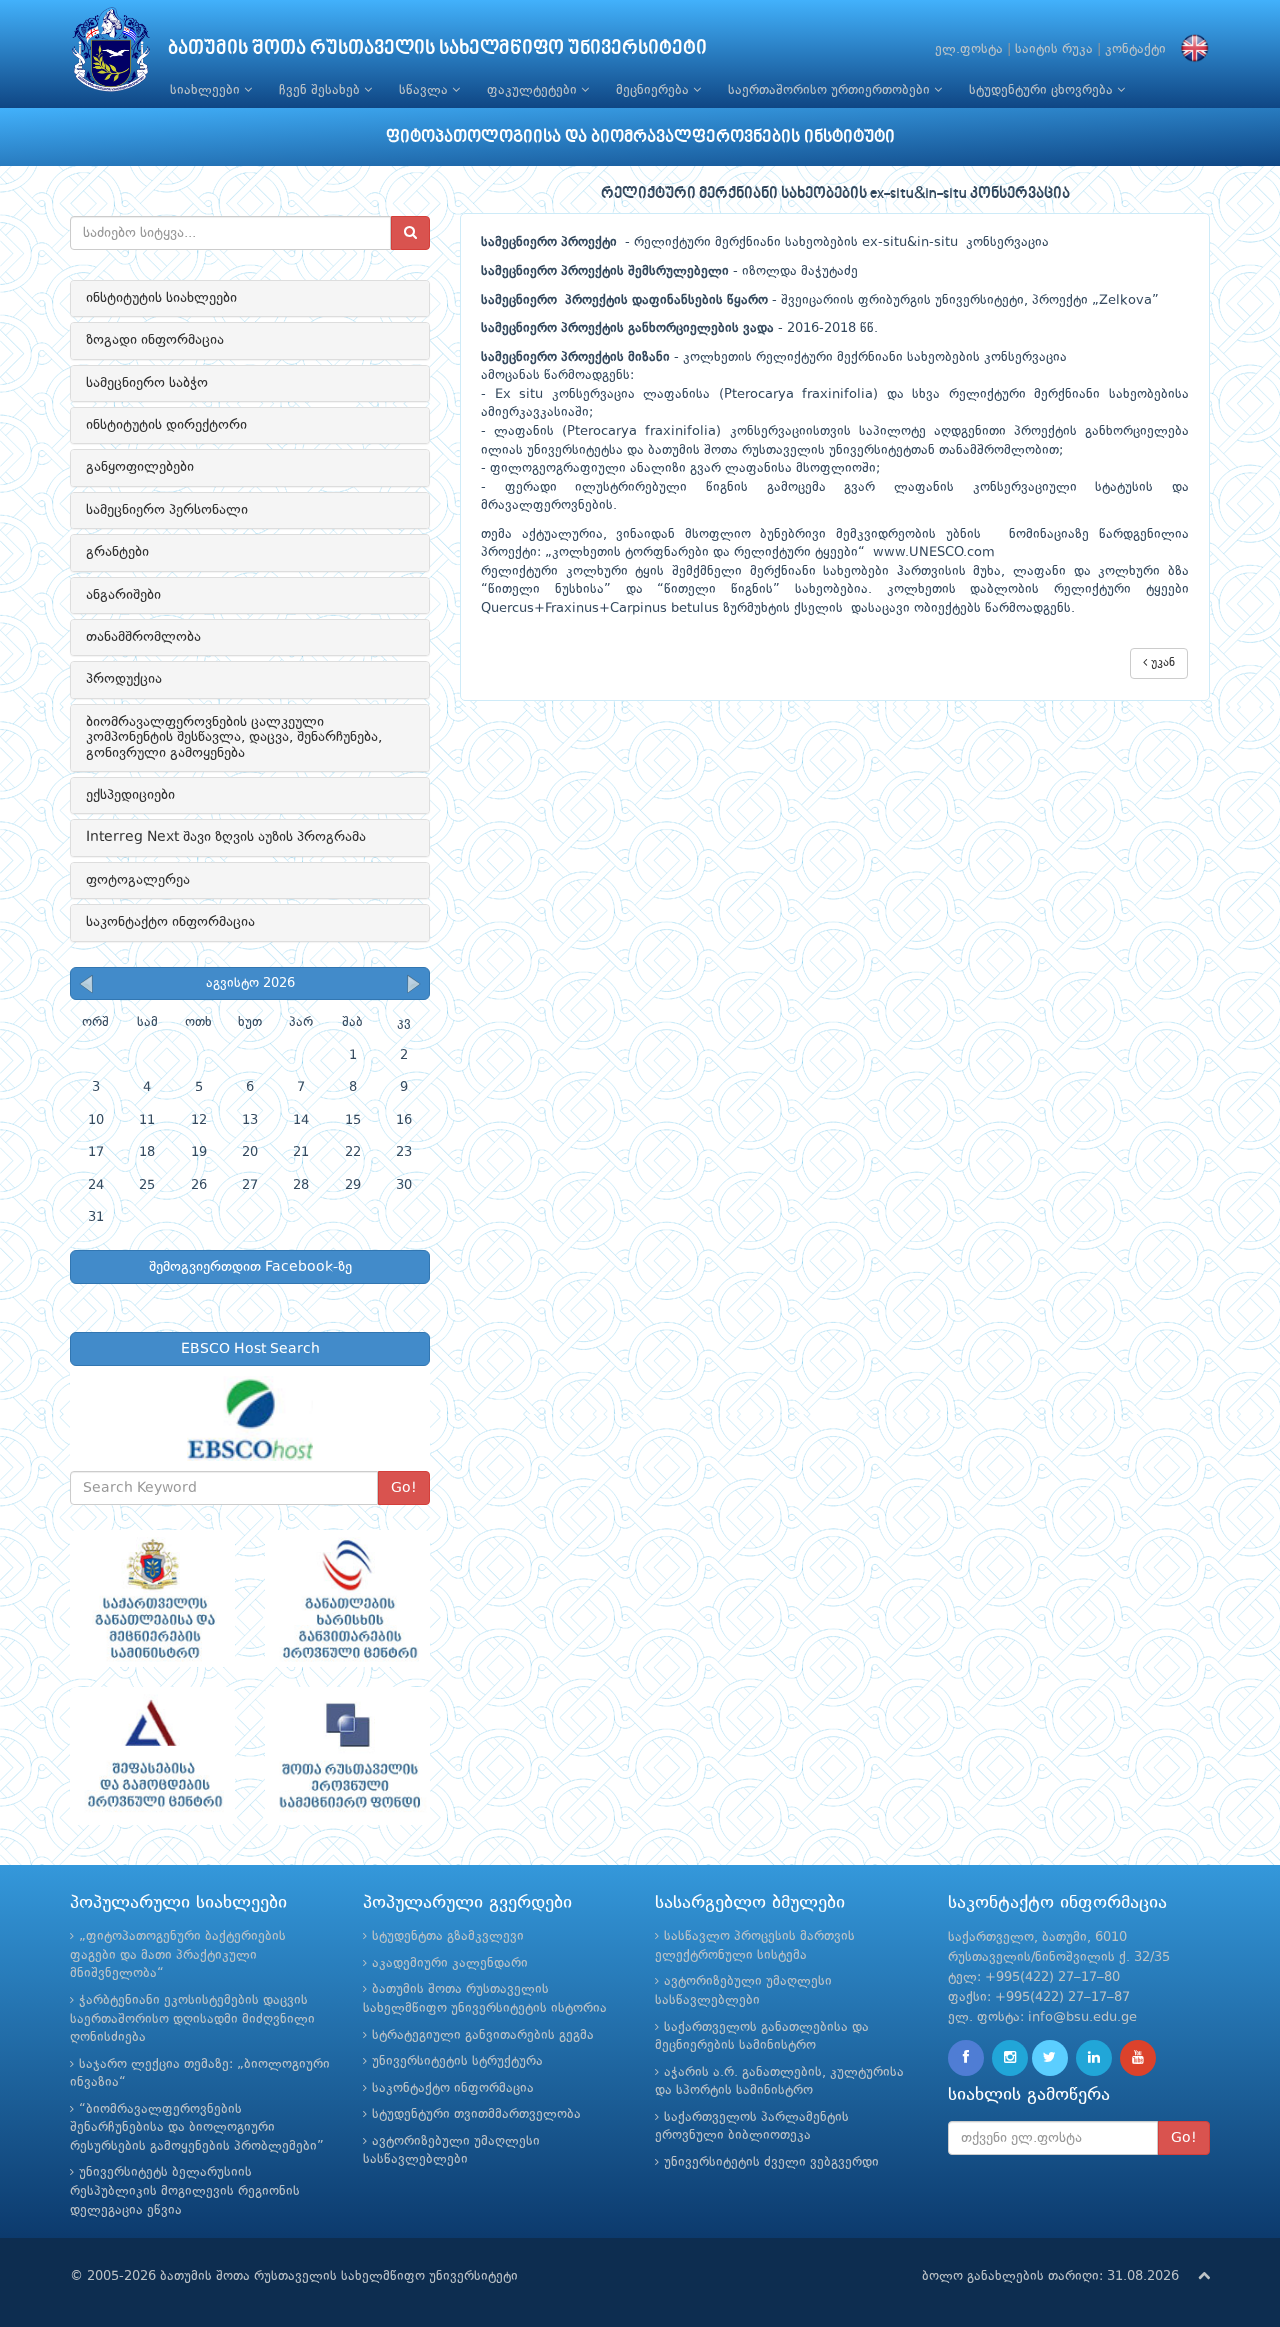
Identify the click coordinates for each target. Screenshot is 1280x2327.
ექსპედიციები (130, 795)
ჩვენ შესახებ (321, 90)
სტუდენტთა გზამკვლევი (448, 1936)
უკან (1161, 663)
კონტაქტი (1135, 49)
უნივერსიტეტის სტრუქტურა (457, 2061)
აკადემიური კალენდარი (450, 1963)
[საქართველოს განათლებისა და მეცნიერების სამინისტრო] (152, 1599)
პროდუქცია (124, 679)
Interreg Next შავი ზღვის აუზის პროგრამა (226, 837)
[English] (1190, 49)
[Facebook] (966, 2058)
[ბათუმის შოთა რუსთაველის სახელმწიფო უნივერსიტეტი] (111, 54)
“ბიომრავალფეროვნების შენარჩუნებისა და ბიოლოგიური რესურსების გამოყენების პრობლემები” (197, 2128)
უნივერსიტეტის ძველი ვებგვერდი (771, 2162)
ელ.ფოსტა (969, 49)
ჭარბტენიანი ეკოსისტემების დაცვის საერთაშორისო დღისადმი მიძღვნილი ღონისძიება (192, 2019)
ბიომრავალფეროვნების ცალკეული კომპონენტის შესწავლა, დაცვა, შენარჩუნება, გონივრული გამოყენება (234, 737)
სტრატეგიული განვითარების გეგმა (483, 2035)
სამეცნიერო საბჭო (147, 383)
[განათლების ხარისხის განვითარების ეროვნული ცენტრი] (347, 1599)
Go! (404, 1488)
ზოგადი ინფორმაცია (155, 340)
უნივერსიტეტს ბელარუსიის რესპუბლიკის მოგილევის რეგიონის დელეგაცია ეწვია (185, 2191)
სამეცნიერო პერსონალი (167, 510)
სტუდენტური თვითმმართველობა (476, 2114)
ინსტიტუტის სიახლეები (161, 298)
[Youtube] (1138, 2058)
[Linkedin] (1094, 2058)
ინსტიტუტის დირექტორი (166, 425)
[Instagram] (1010, 2058)
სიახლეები (207, 90)
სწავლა (425, 90)
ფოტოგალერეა (138, 880)
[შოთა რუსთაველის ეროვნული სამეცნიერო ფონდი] (347, 1756)
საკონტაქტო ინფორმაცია (170, 922)
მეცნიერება (654, 90)
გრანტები (117, 552)
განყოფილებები (140, 467)
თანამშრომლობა (143, 637)
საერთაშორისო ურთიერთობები (831, 90)
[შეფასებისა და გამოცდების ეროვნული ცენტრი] (152, 1756)
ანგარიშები (123, 595)
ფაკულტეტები (534, 90)
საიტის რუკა (1054, 49)
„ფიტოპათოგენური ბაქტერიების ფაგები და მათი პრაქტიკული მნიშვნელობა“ (178, 1955)
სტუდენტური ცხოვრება (1043, 90)
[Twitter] (1050, 2058)
